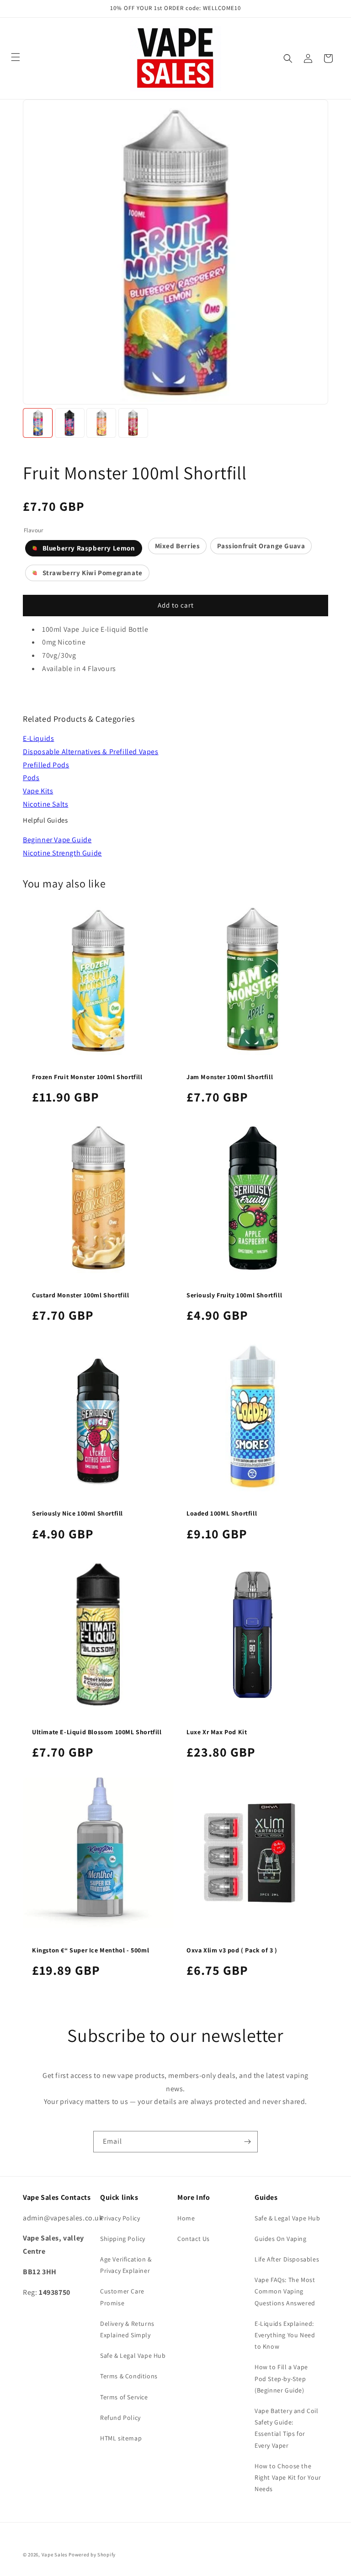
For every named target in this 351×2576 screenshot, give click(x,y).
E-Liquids (38, 738)
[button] (288, 58)
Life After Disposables (287, 2259)
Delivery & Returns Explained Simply (127, 2329)
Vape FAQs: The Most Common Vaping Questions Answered (285, 2291)
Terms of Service (124, 2397)
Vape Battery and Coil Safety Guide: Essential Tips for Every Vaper (287, 2428)
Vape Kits (38, 791)
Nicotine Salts (45, 804)
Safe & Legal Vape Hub (133, 2356)
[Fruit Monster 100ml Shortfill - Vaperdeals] (38, 423)
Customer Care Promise (122, 2297)
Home (186, 2218)
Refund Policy (120, 2418)
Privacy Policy (120, 2218)
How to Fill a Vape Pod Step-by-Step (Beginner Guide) (281, 2378)
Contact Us (194, 2239)
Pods (31, 778)
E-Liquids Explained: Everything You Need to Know (285, 2335)
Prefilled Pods (46, 765)
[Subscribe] (247, 2142)
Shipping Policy (123, 2239)
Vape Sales (55, 2555)
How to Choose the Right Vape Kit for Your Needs (288, 2477)
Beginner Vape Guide (57, 840)
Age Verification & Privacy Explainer (126, 2265)
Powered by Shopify (92, 2555)
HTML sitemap (121, 2438)
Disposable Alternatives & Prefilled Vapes (91, 752)
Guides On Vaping (281, 2239)
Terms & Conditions (129, 2376)
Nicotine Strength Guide (62, 853)
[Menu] (16, 57)
